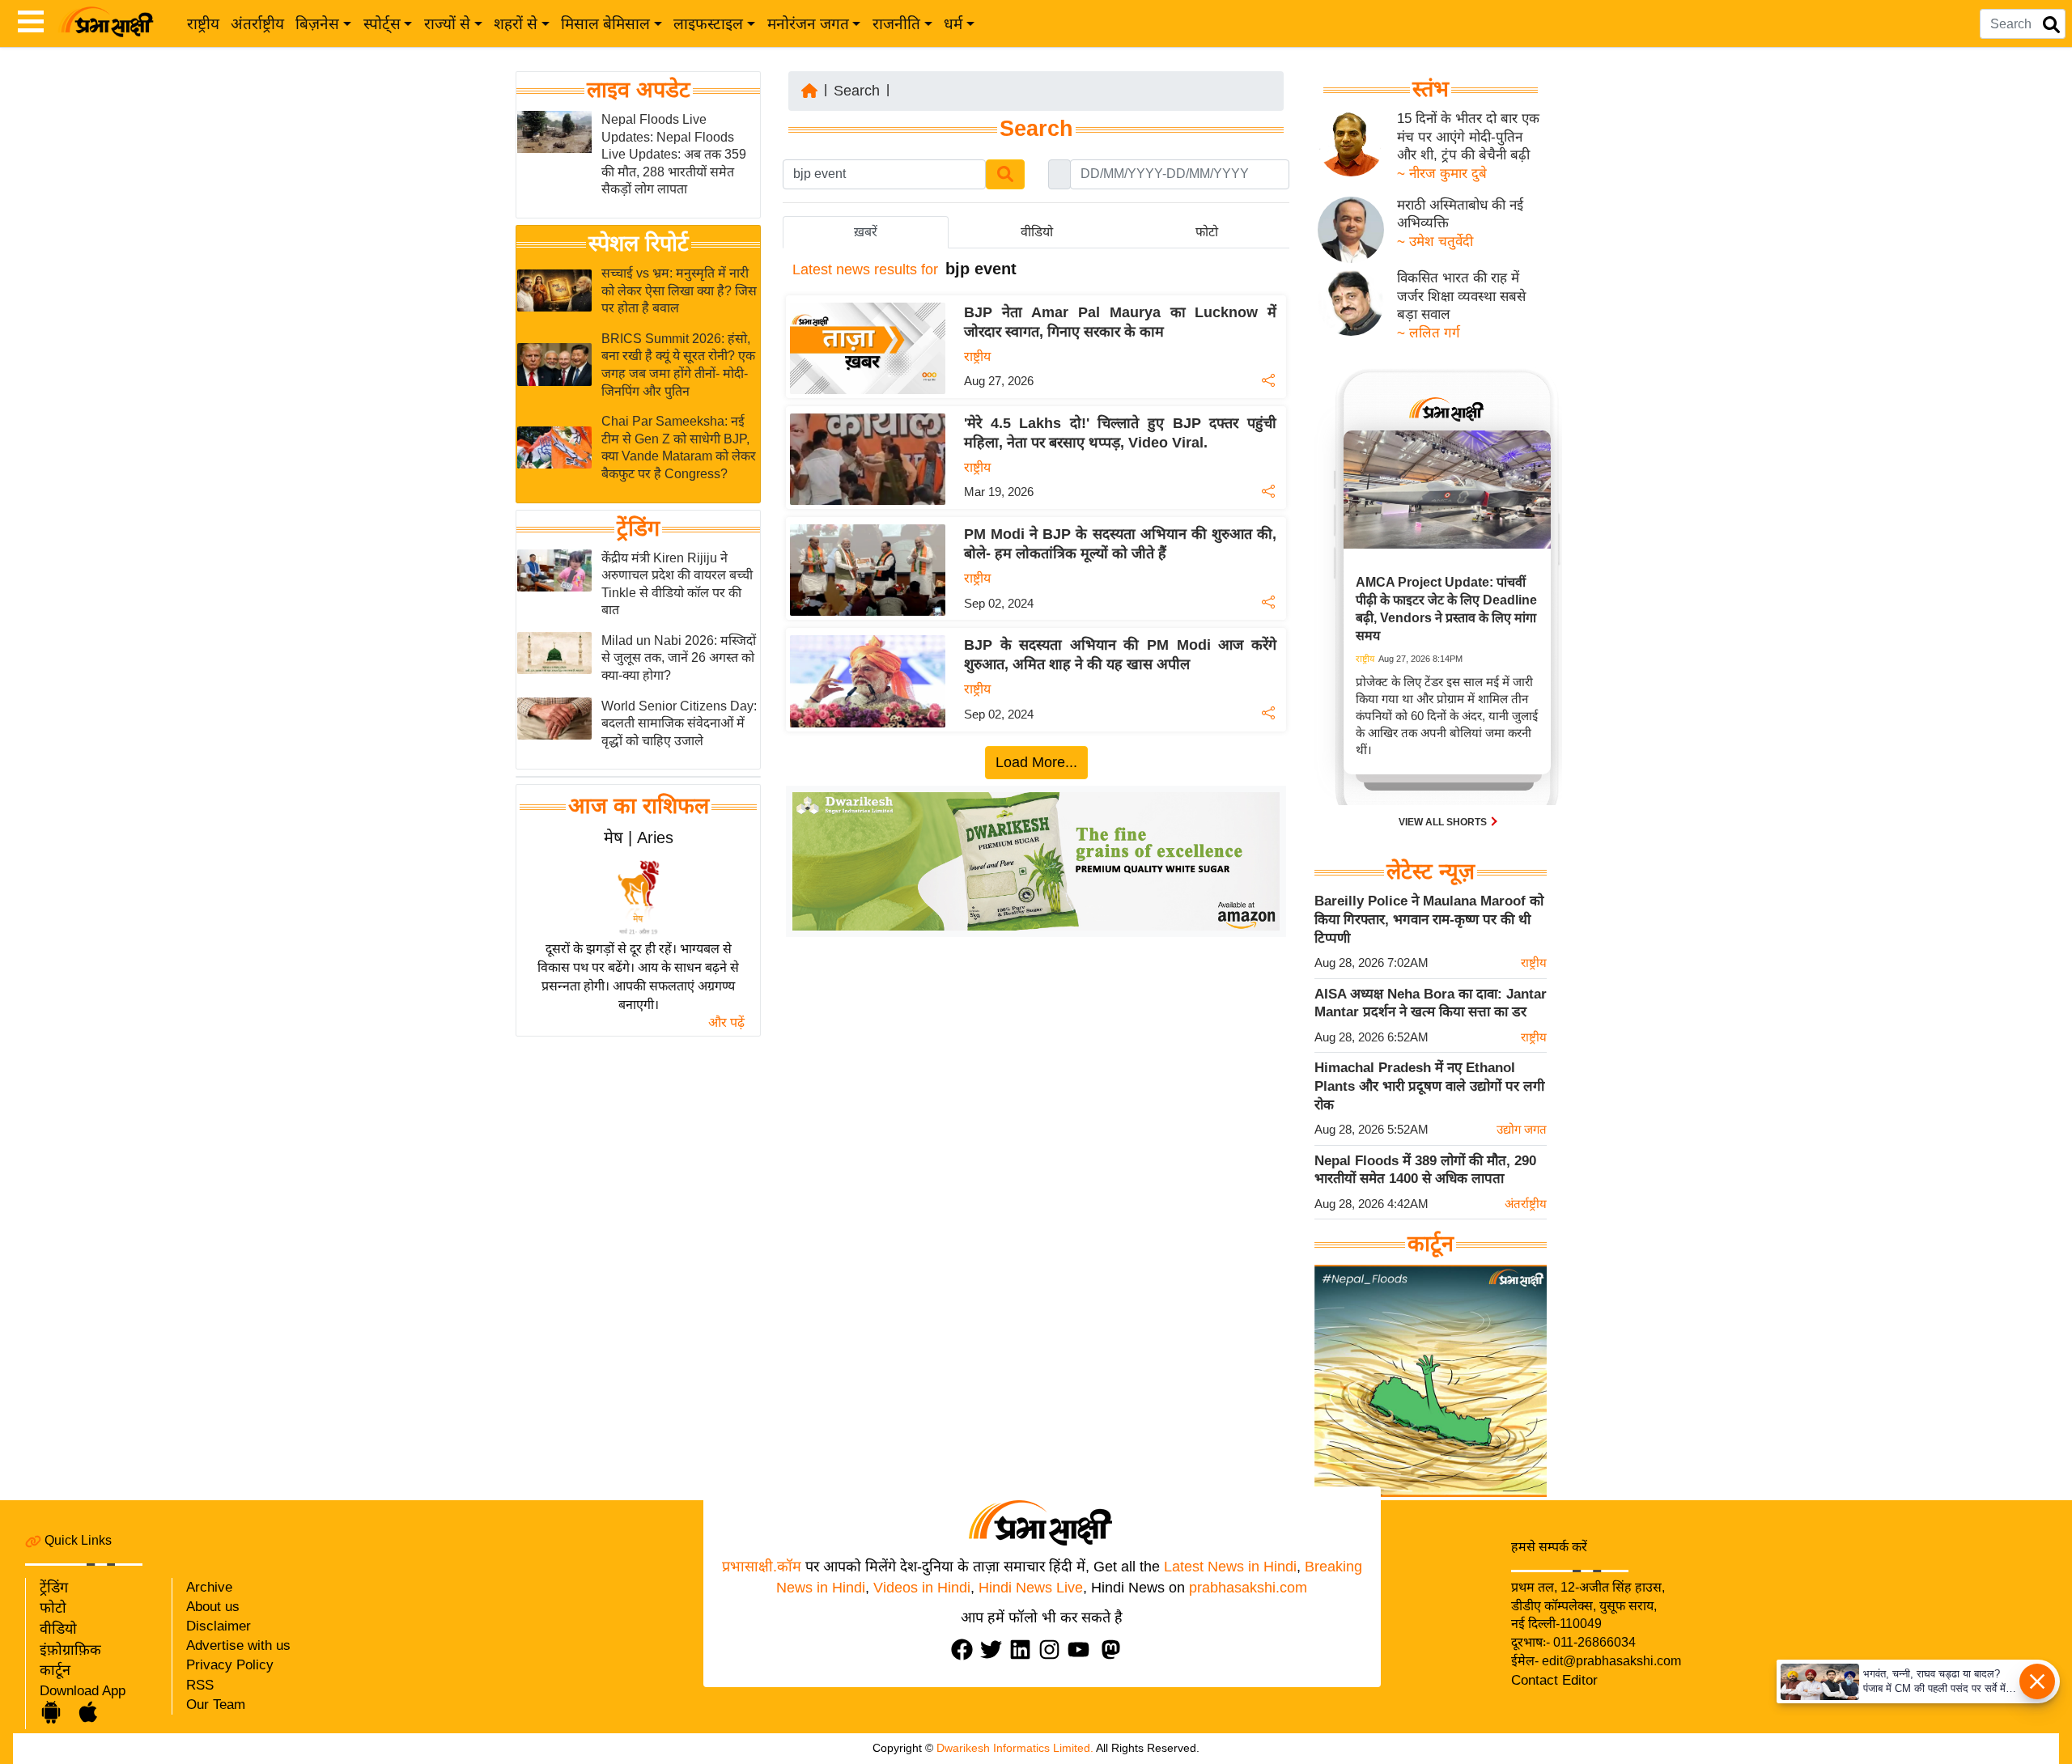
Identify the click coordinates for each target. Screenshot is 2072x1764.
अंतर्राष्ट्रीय (257, 24)
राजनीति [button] (896, 24)
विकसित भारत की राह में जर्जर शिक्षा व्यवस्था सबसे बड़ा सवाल (1461, 296)
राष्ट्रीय (203, 24)
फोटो (53, 1608)
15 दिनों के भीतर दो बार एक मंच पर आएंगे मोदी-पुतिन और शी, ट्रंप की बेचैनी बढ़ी (1468, 137)
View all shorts (1444, 822)
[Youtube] (1082, 1650)
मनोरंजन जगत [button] (808, 24)
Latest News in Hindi (1230, 1567)
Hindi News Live (1031, 1588)
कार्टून (55, 1670)
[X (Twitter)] (995, 1650)
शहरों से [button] (516, 24)
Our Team (216, 1705)
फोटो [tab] (1207, 232)
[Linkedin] (1024, 1650)
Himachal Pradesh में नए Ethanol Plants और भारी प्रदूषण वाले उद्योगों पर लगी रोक (1429, 1086)
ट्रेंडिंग (638, 528)
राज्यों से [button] (447, 24)
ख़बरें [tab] (866, 232)
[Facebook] (966, 1650)
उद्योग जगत (1522, 1129)
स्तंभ (1431, 89)
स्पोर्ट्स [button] (382, 24)
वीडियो (58, 1629)
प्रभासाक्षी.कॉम (762, 1567)
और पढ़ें (726, 1022)
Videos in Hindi (922, 1588)
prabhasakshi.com (1248, 1588)
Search (857, 91)
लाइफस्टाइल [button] (708, 24)
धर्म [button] (953, 24)
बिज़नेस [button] (317, 24)
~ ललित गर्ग (1429, 333)
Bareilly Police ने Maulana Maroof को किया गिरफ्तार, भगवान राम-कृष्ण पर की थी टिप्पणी (1429, 919)
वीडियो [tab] (1037, 232)
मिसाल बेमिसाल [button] (605, 24)
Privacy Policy (230, 1665)
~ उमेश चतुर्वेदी (1435, 242)
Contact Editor (1554, 1680)
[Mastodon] (1115, 1650)
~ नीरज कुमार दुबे (1442, 174)
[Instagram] (1053, 1650)
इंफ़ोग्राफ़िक (70, 1650)
